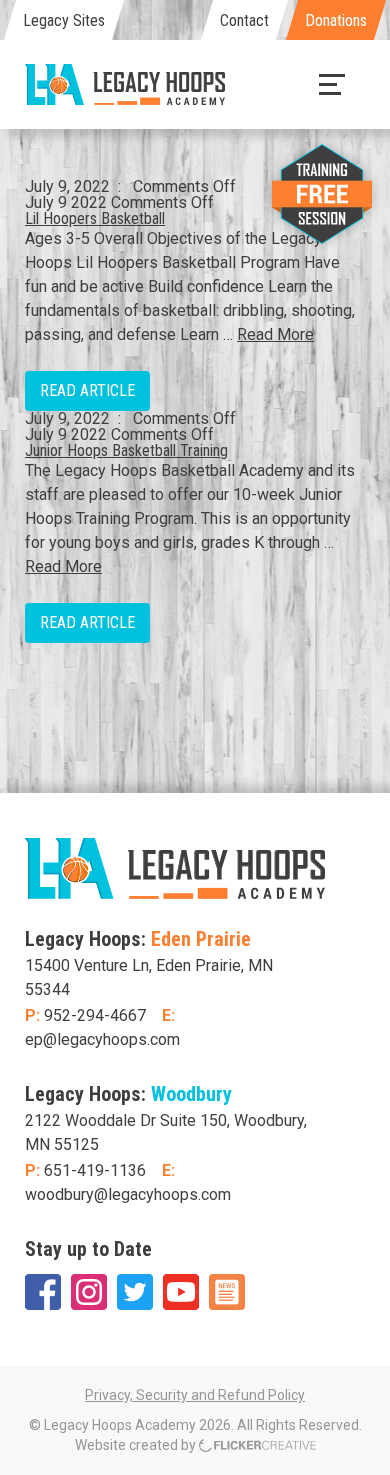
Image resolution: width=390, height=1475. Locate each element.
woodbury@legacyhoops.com (128, 1194)
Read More (275, 334)
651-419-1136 (95, 1170)
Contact (244, 20)
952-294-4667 (95, 1015)
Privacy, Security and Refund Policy (195, 1395)
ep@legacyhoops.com (102, 1039)
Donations (336, 20)
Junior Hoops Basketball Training (126, 450)
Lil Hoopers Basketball (95, 218)
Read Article (87, 390)
